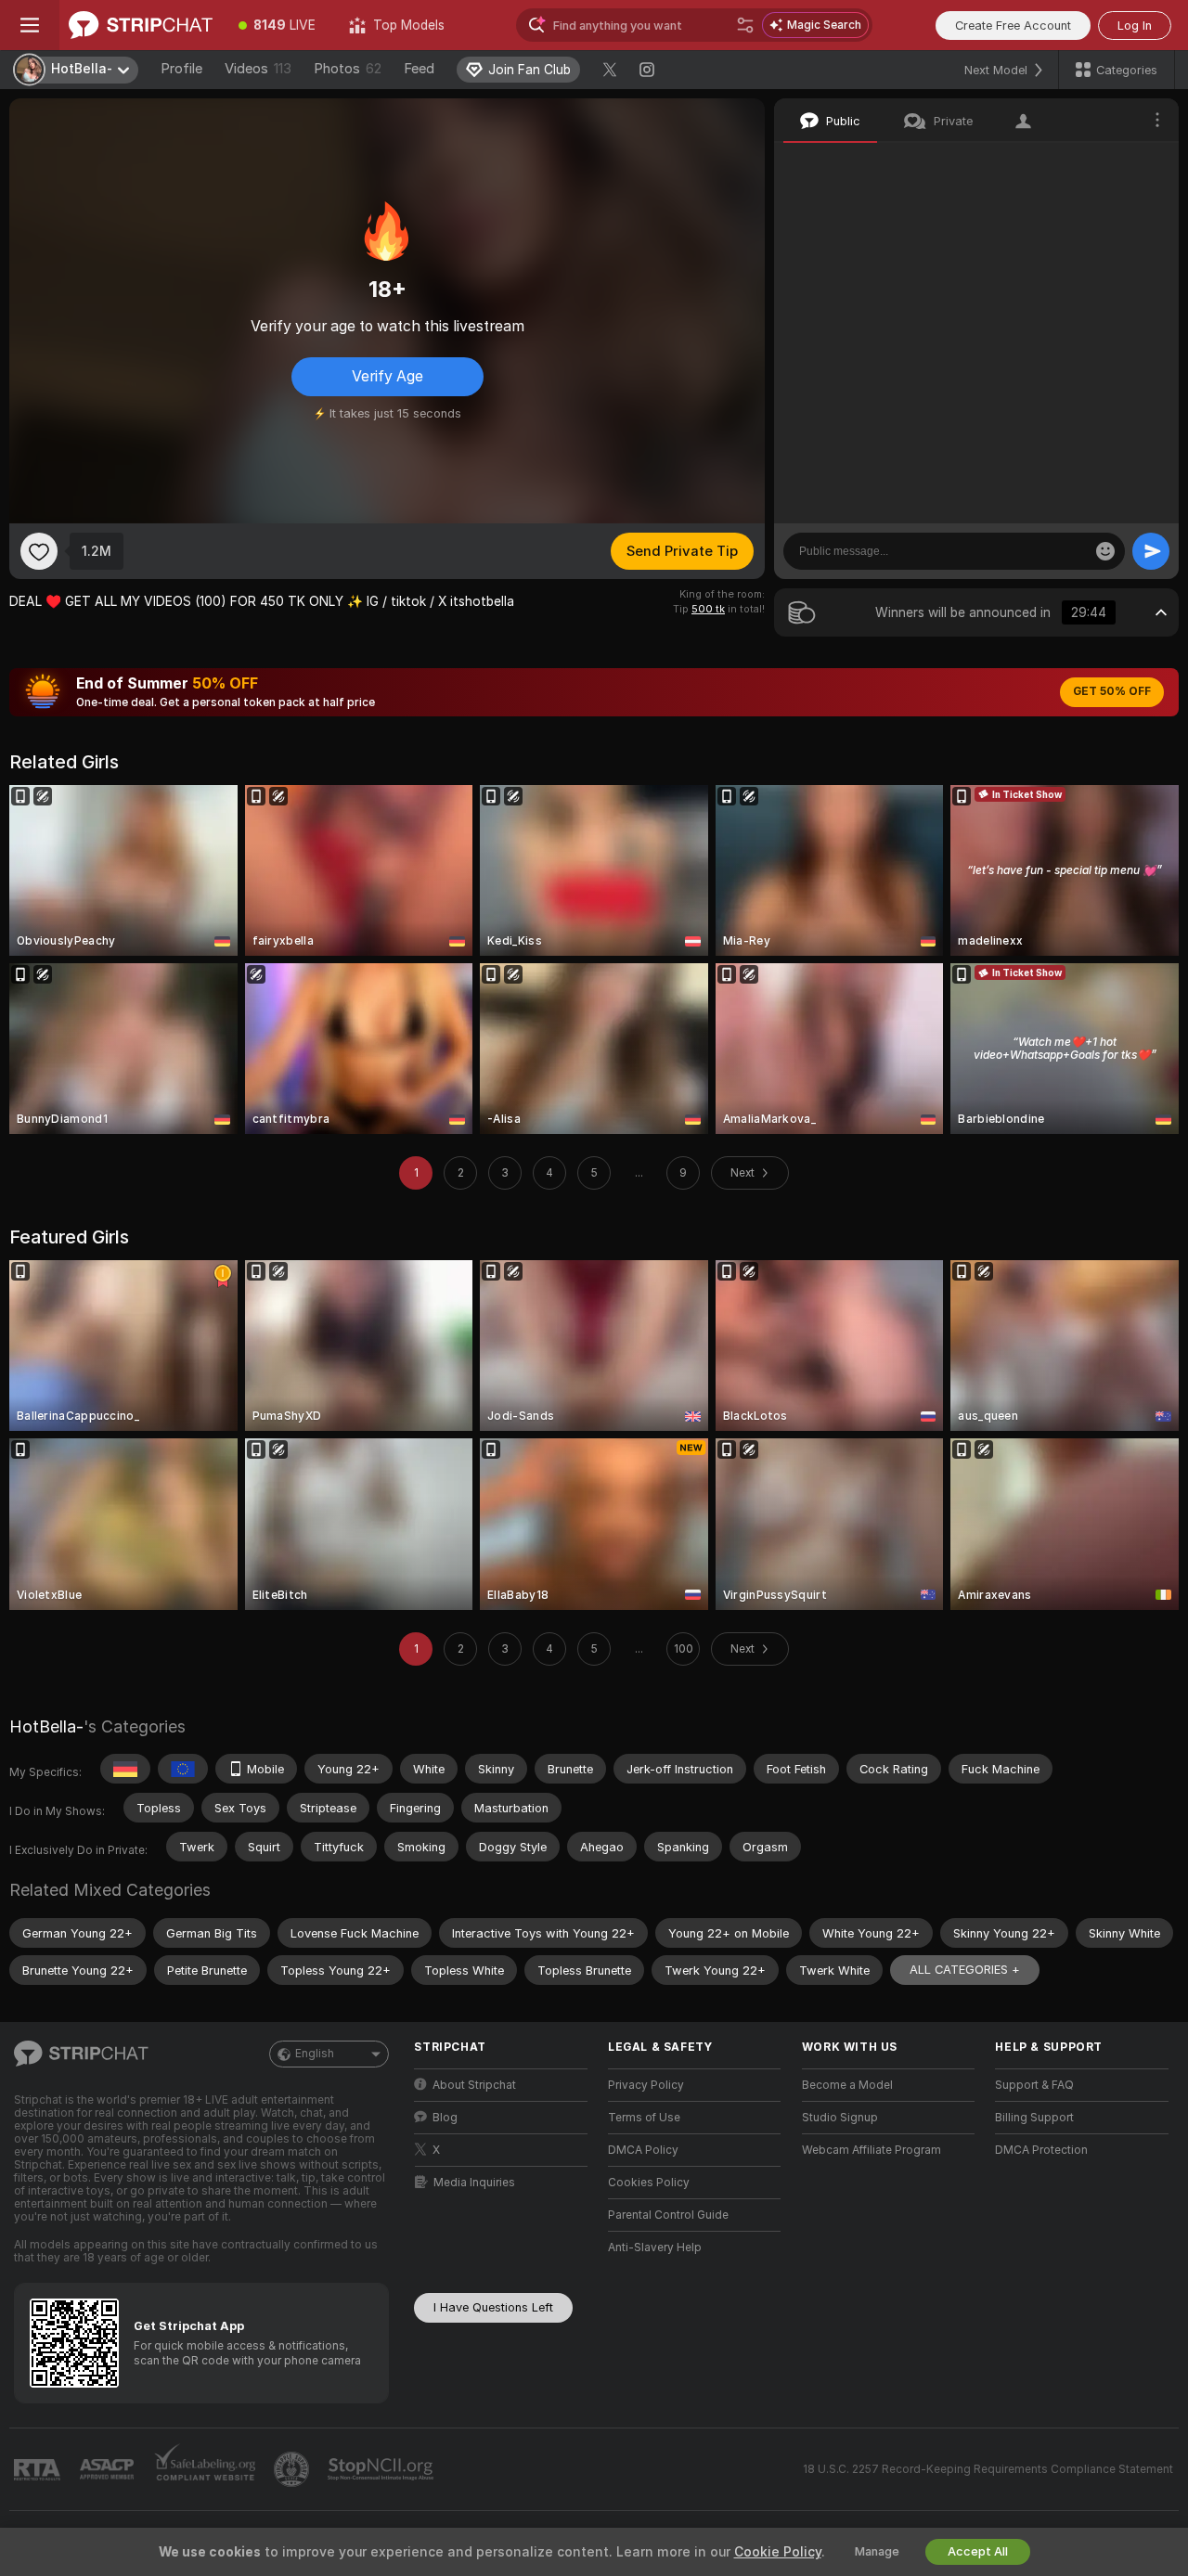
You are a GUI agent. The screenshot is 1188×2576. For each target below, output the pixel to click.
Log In (1135, 26)
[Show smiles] (1105, 551)
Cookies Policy (649, 2183)
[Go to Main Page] (141, 25)
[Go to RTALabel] (39, 2470)
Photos (348, 69)
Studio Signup (840, 2118)
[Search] (745, 25)
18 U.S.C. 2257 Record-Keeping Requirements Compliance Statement (988, 2469)
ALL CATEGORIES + (965, 1970)
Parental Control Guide (668, 2215)
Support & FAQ (1034, 2085)
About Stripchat (474, 2085)
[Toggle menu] (30, 25)
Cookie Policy (778, 2552)
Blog (445, 2118)
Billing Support (1034, 2118)
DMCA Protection (1041, 2150)
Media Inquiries (474, 2183)
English (315, 2054)
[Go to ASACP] (109, 2469)
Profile (181, 69)
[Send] (1151, 551)
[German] (125, 1769)
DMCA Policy (643, 2150)
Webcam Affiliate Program (872, 2150)
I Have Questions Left (493, 2307)
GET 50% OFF (1112, 691)
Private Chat (1102, 162)
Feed (419, 69)
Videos (258, 69)
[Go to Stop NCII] (382, 2469)
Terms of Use (644, 2118)
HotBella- (46, 1726)
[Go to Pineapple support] (293, 2469)
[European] (183, 1769)
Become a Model (847, 2085)
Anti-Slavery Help (655, 2248)
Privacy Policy (646, 2085)
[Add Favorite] (39, 551)
